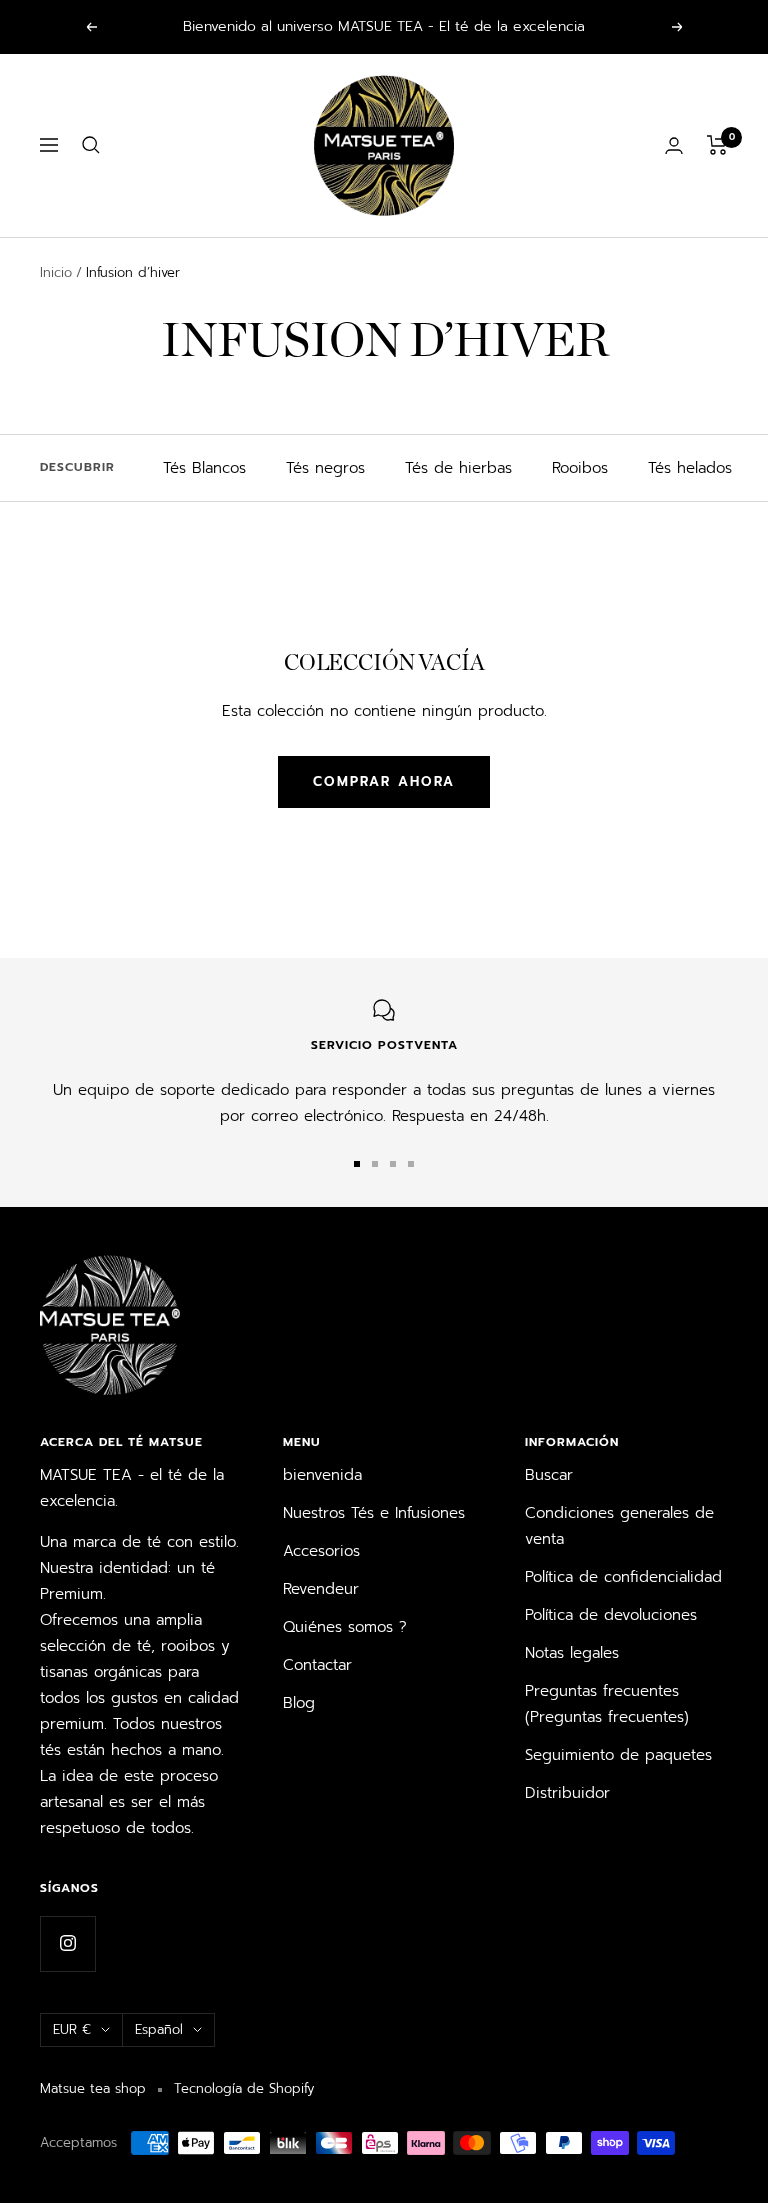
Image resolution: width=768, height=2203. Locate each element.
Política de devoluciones (611, 1615)
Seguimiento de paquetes (618, 1755)
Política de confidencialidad (623, 1577)
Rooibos (580, 468)
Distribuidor (567, 1793)
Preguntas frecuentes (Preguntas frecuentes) (607, 1704)
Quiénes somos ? (345, 1627)
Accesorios (321, 1551)
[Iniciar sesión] (674, 145)
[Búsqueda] (91, 145)
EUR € (72, 2029)
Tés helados (690, 468)
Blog (299, 1703)
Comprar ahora (384, 781)
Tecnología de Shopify (244, 2088)
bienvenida (322, 1475)
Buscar (549, 1475)
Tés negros (325, 468)
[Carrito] (717, 145)
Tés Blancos (204, 468)
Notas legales (572, 1653)
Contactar (317, 1665)
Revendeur (321, 1589)
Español (159, 2029)
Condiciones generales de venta (619, 1526)
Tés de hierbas (458, 468)
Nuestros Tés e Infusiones (374, 1513)
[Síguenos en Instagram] (67, 1943)
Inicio (56, 272)
